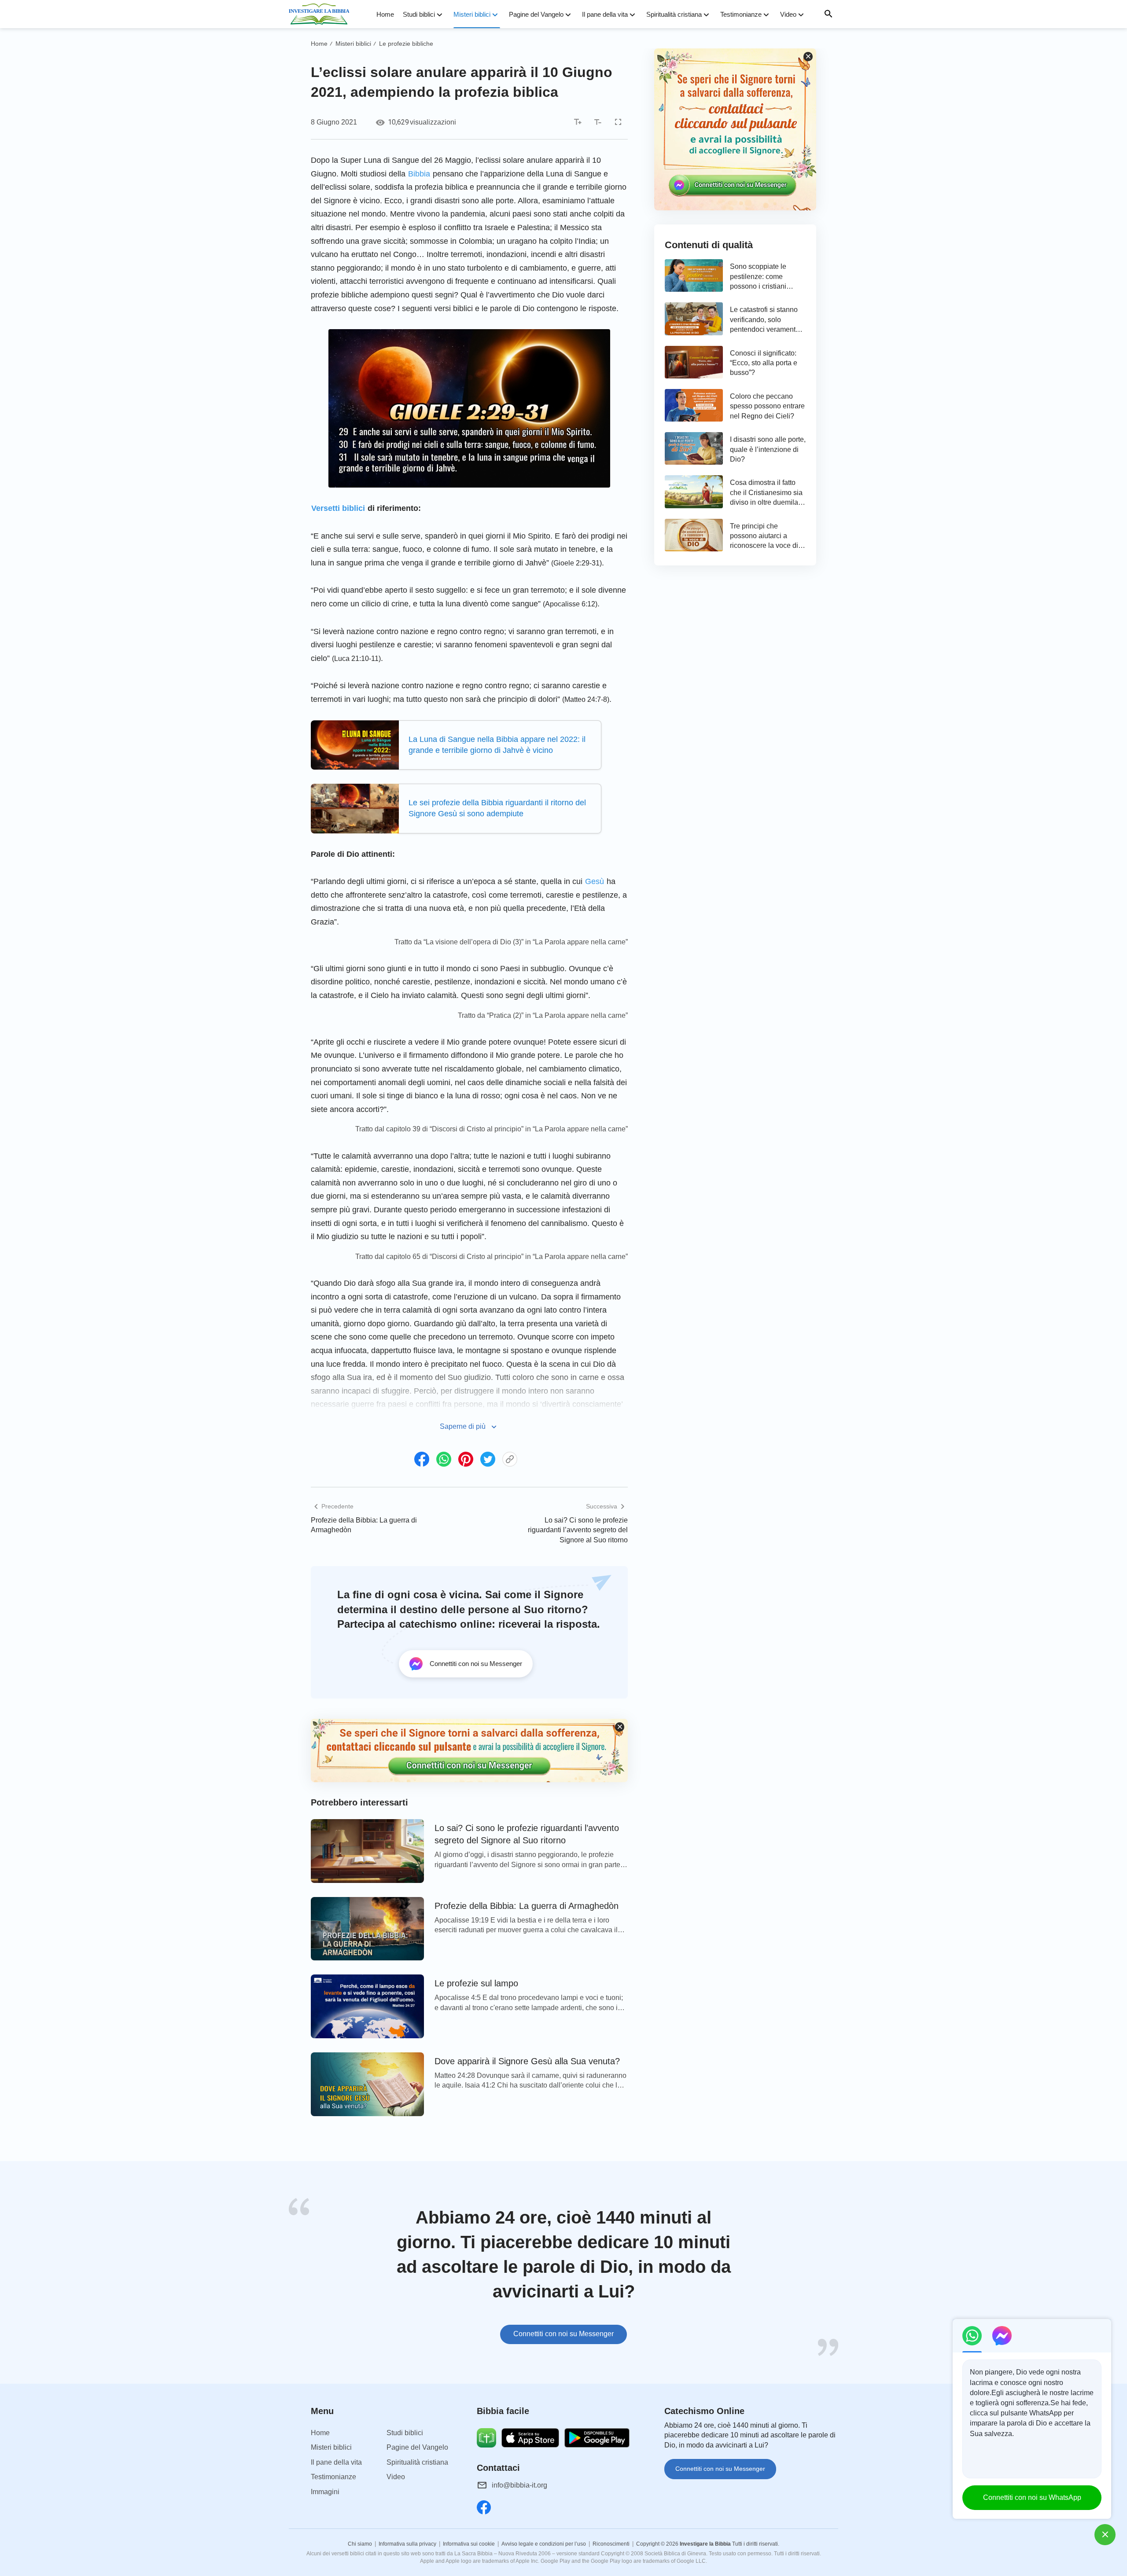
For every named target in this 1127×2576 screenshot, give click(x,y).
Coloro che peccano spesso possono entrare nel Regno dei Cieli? (767, 406)
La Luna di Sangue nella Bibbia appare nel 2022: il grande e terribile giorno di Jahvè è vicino (497, 745)
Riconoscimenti (611, 2544)
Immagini (325, 2492)
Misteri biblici (472, 14)
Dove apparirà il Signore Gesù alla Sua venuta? (527, 2061)
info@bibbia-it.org (519, 2485)
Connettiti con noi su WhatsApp (1032, 2497)
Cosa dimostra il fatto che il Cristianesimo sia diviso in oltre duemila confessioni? (766, 493)
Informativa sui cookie (469, 2544)
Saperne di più (463, 1426)
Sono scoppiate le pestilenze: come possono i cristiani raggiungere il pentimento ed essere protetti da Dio (764, 277)
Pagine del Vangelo (536, 14)
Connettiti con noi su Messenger (563, 2334)
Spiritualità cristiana (674, 14)
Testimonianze (741, 14)
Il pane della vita (605, 14)
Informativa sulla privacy (407, 2544)
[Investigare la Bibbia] (322, 14)
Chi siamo (360, 2544)
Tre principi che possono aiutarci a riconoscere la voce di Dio (764, 537)
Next (836, 2277)
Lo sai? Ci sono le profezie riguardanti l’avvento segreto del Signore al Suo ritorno (578, 1530)
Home (385, 14)
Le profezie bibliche (406, 44)
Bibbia (419, 174)
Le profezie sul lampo (476, 1983)
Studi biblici (419, 14)
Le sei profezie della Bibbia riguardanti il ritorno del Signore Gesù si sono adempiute (497, 808)
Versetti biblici (338, 508)
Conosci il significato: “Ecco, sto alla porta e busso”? (764, 363)
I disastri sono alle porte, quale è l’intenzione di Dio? (768, 449)
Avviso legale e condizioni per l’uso (544, 2544)
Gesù (595, 881)
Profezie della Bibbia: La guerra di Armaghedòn (364, 1525)
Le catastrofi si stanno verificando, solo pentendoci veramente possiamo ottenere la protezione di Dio (765, 320)
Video (788, 14)
